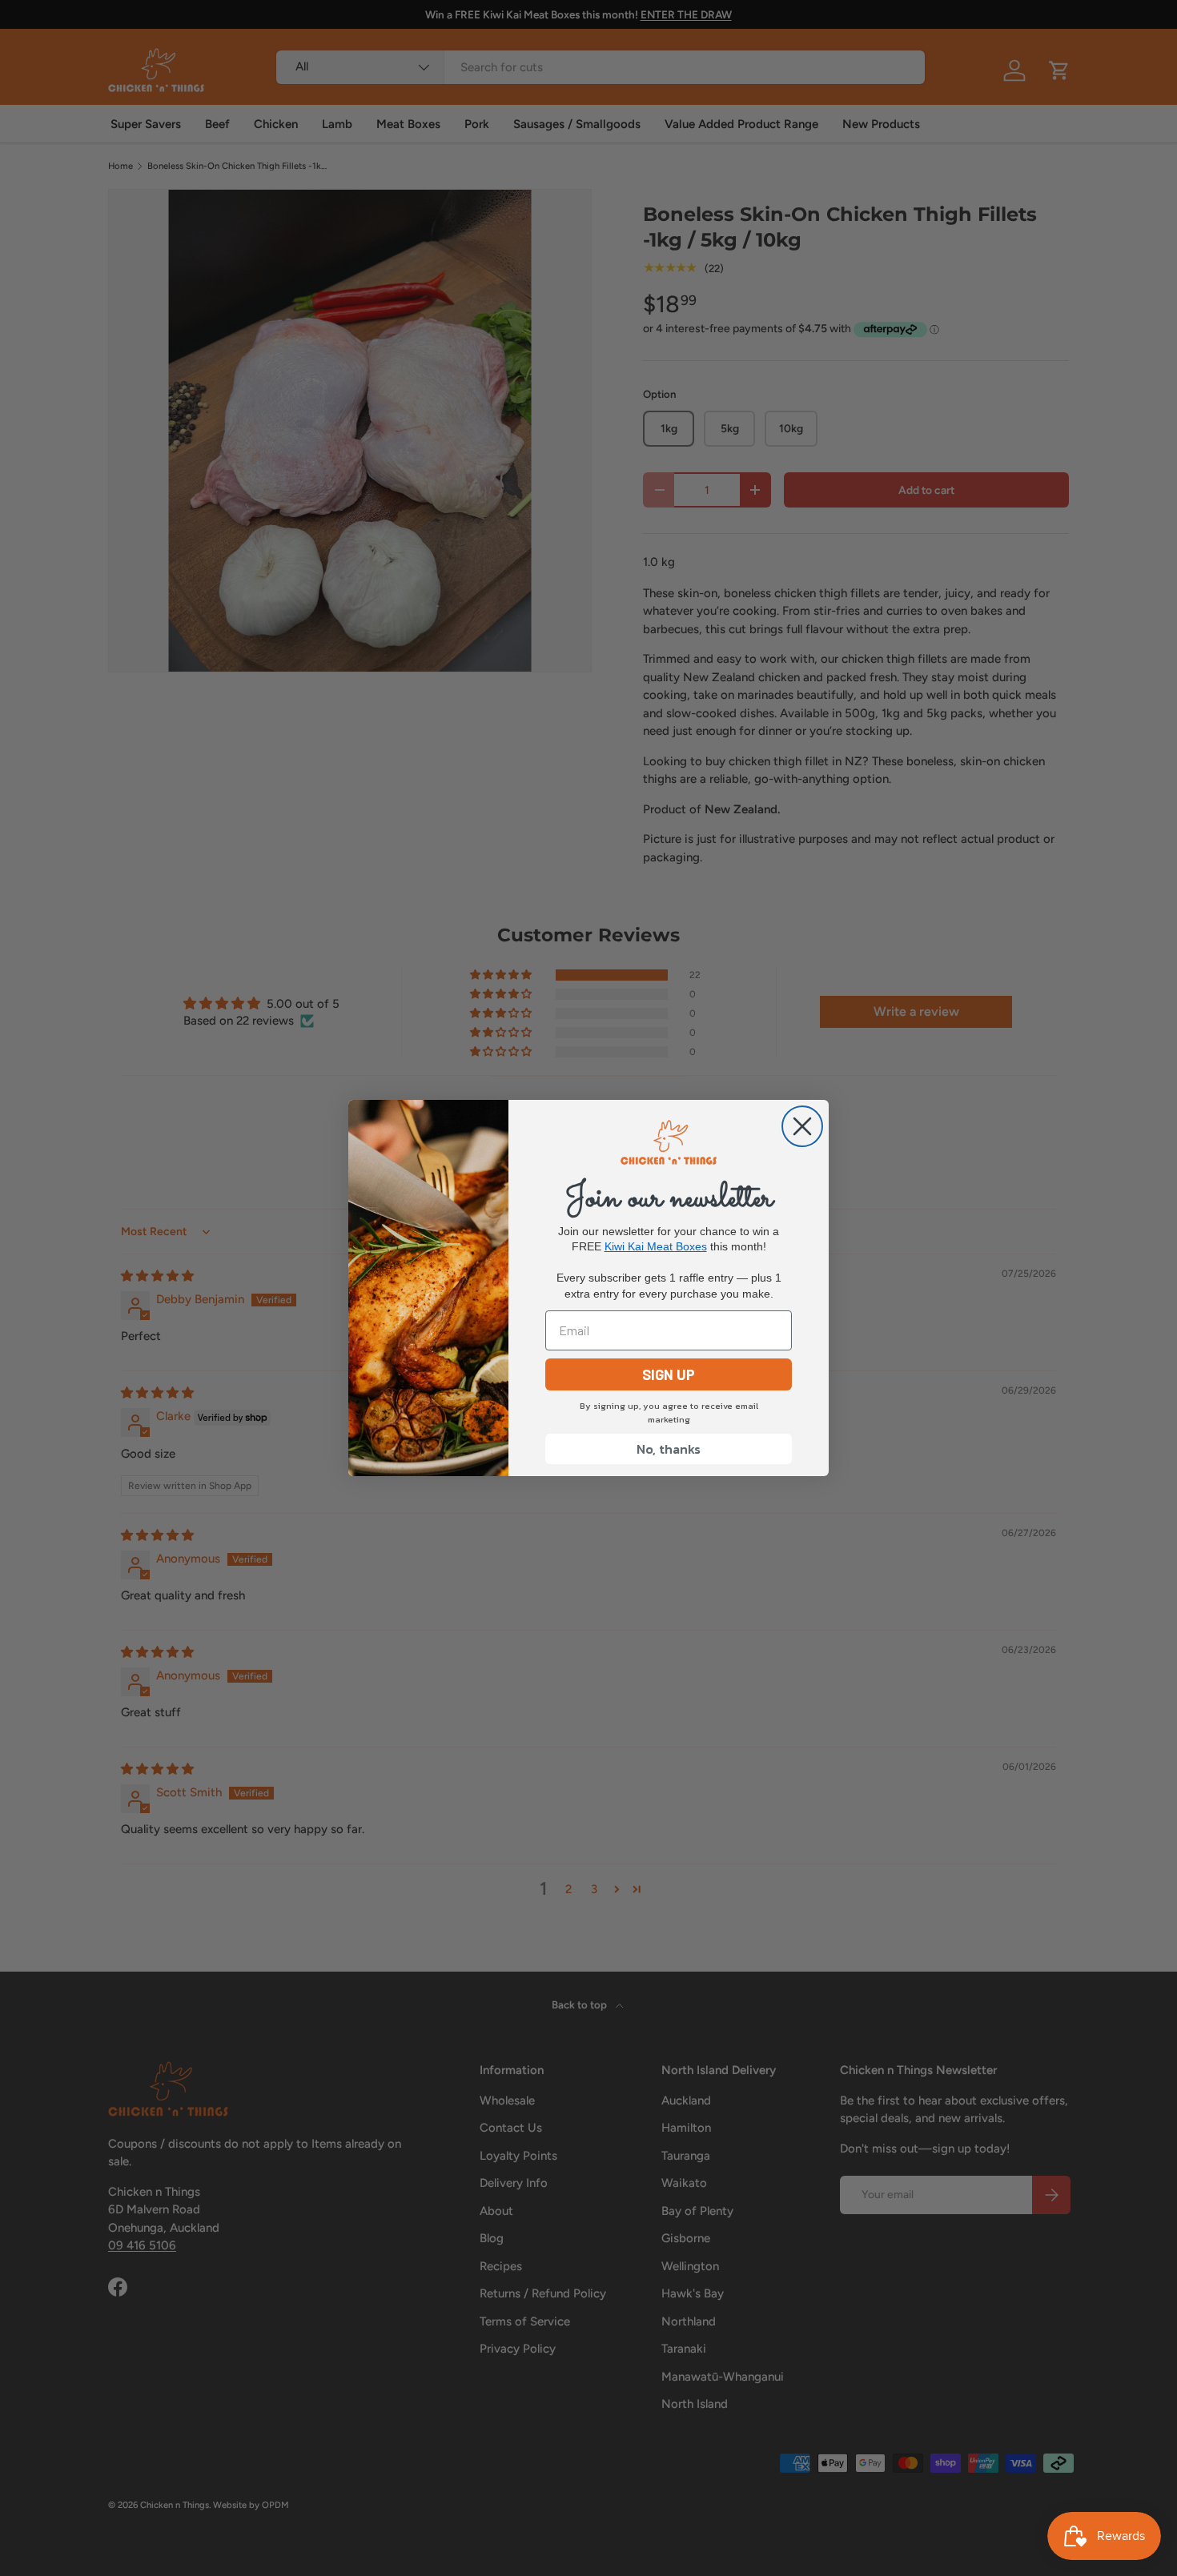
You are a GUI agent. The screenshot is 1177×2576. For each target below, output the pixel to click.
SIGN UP (669, 1374)
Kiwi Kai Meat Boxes (656, 1246)
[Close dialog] (802, 1126)
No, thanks (669, 1449)
